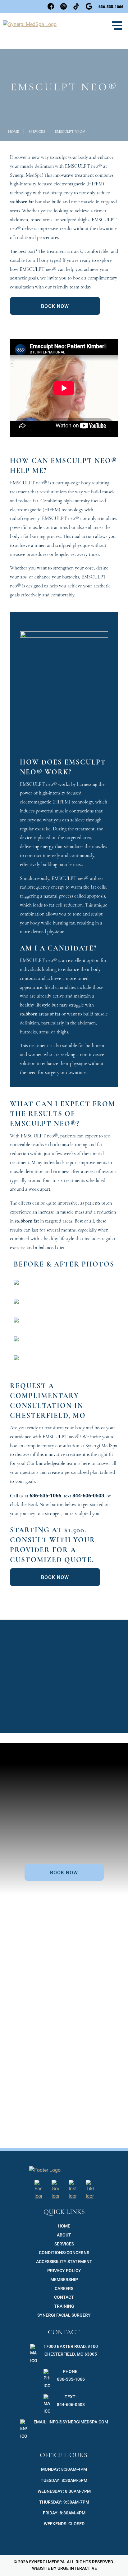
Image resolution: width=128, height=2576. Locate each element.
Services (37, 132)
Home (14, 132)
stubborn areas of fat (40, 1014)
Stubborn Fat (64, 1708)
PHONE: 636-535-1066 (71, 2375)
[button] (117, 26)
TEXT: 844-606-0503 (71, 2401)
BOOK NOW (55, 306)
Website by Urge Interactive (64, 2568)
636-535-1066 (45, 1495)
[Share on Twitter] (49, 1610)
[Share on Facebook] (41, 1610)
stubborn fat (22, 202)
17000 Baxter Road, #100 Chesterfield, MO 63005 (71, 2350)
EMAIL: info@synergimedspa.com (71, 2422)
